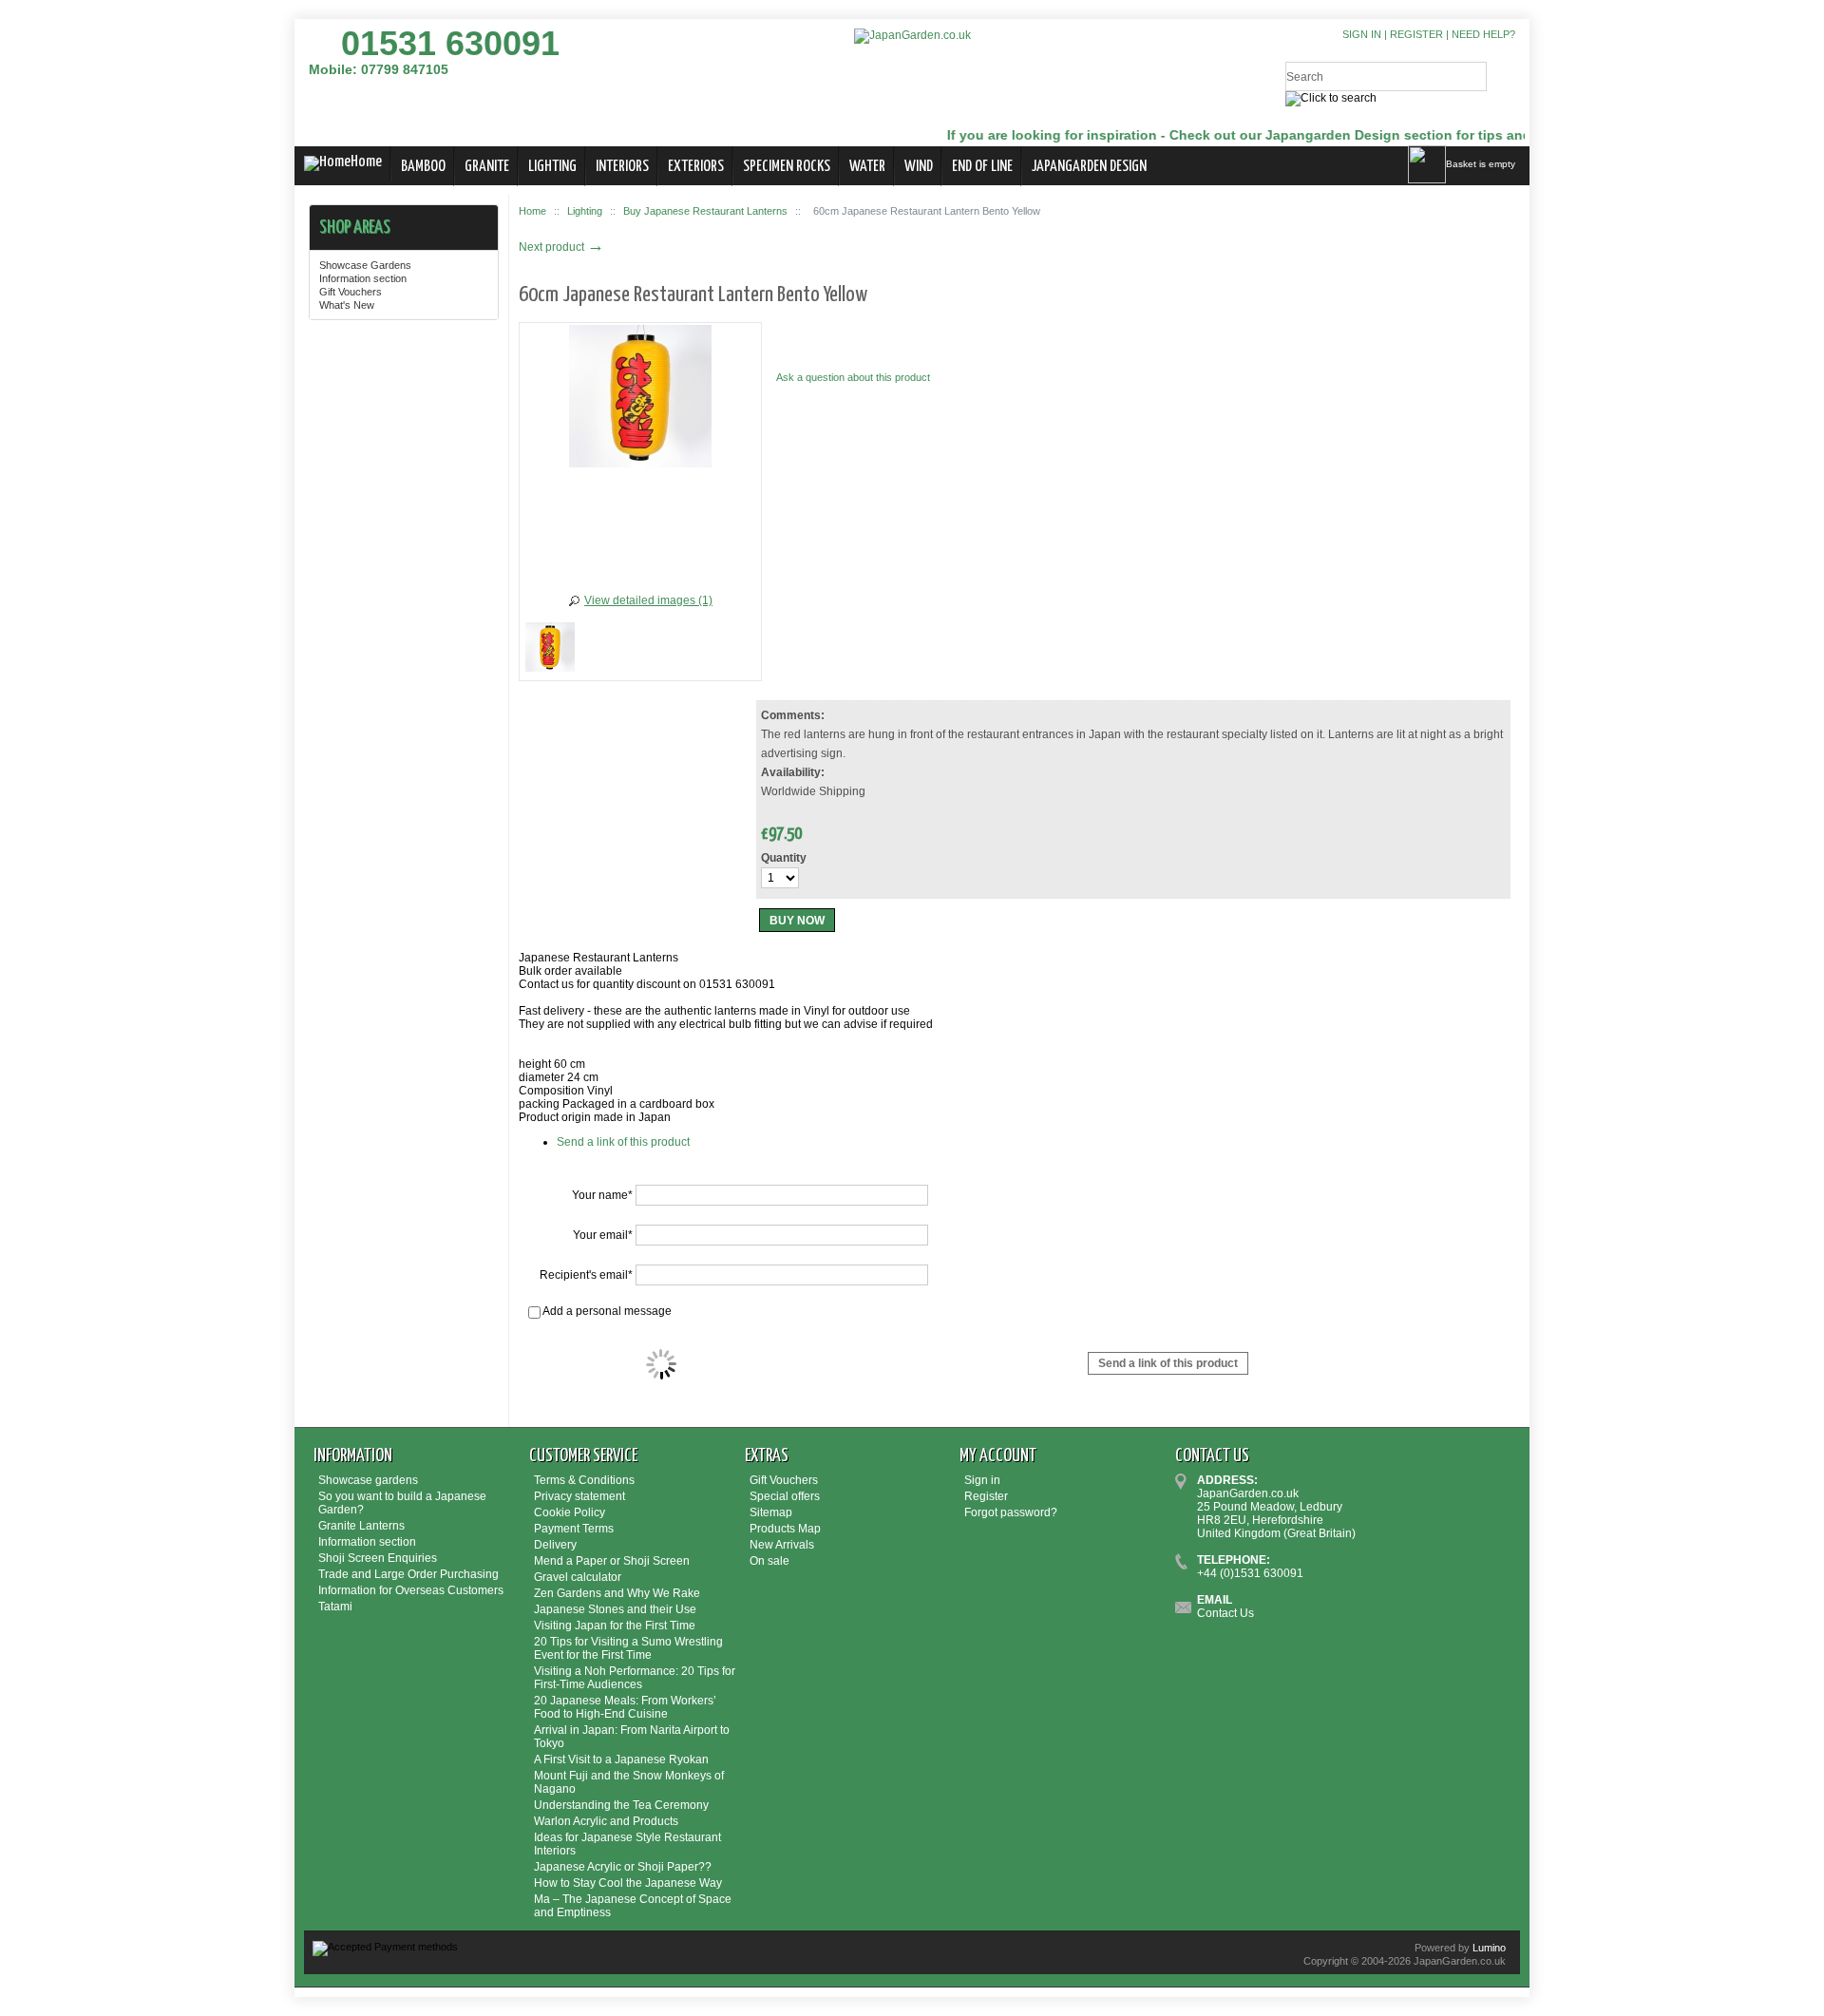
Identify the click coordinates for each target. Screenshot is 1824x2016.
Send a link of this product (623, 1142)
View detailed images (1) (648, 600)
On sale (769, 1561)
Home (366, 162)
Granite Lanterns (361, 1526)
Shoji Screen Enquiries (378, 1558)
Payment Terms (574, 1529)
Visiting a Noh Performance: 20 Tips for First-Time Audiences (635, 1678)
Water (867, 167)
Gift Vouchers (351, 292)
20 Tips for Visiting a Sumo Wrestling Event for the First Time (628, 1648)
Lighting (552, 167)
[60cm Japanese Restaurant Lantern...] (550, 650)
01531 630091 (450, 43)
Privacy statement (579, 1496)
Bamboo (423, 167)
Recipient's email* (586, 1275)
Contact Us (1225, 1613)
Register (1416, 34)
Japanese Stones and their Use (615, 1609)
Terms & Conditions (584, 1480)
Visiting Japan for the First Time (615, 1626)
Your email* (603, 1235)
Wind (919, 167)
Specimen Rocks (787, 167)
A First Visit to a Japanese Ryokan (621, 1759)
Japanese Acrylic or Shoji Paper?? (623, 1867)
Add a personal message (606, 1311)
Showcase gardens (368, 1480)
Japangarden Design (1089, 167)
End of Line (982, 167)
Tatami (335, 1607)
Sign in (1362, 34)
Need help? (1483, 34)
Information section (363, 278)
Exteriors (696, 167)
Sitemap (771, 1512)
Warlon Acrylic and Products (606, 1821)
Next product (561, 247)
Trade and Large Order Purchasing (408, 1574)
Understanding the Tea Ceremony (621, 1805)
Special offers (785, 1496)
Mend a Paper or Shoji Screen (612, 1561)
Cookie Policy (570, 1512)
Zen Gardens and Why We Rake (617, 1593)
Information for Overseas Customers (411, 1590)
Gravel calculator (578, 1577)
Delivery (555, 1545)
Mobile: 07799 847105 (379, 69)
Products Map (785, 1529)
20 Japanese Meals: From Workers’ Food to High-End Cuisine (625, 1707)
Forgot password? (1011, 1512)
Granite (487, 167)
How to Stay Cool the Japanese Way (628, 1883)
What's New (347, 305)
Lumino (1489, 1948)
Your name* (602, 1195)
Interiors (622, 167)
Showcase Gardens (365, 265)
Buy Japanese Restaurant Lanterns (705, 211)
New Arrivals (782, 1545)
